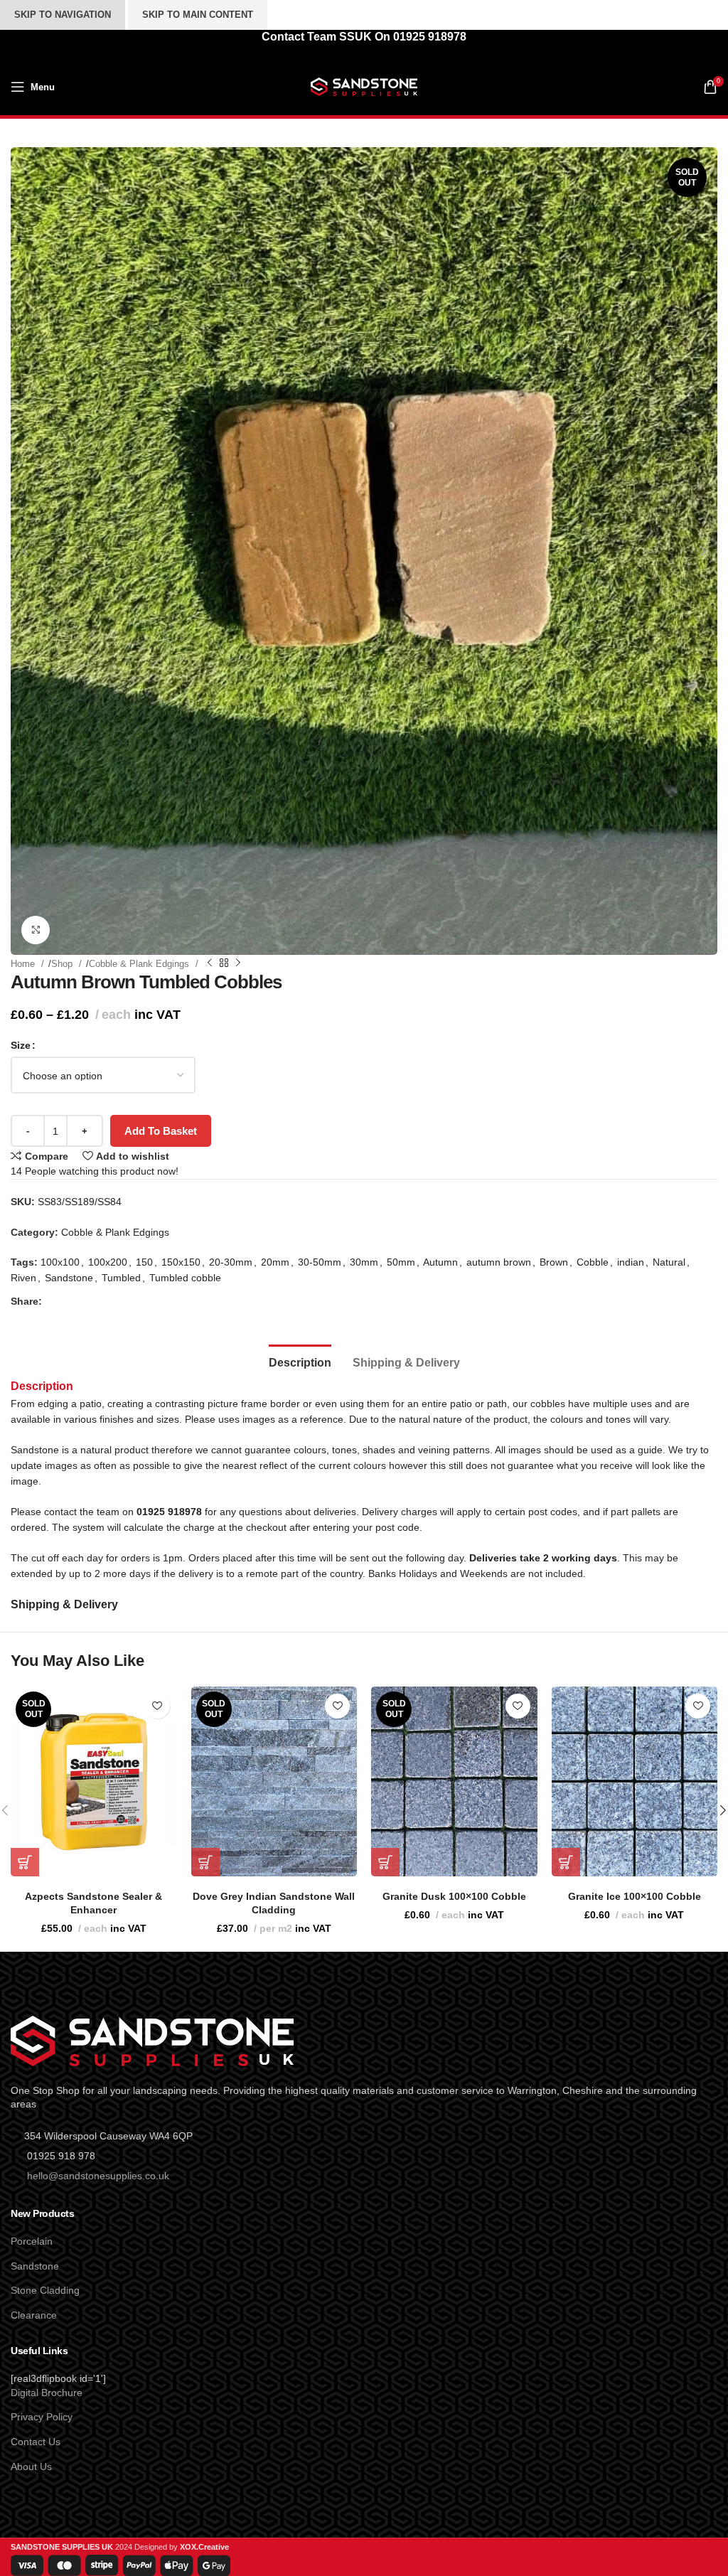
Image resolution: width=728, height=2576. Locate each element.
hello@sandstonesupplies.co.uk (98, 2176)
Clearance (34, 2315)
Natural (669, 1262)
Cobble (593, 1262)
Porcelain (32, 2241)
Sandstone (69, 1278)
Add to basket (161, 1131)
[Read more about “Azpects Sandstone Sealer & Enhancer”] (25, 1862)
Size (21, 1045)
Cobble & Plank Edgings (140, 964)
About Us (31, 2467)
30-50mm (320, 1262)
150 (144, 1262)
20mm (275, 1262)
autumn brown (499, 1262)
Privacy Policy (42, 2417)
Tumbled (121, 1278)
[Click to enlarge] (36, 930)
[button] (25, 551)
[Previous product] (210, 963)
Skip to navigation (63, 15)
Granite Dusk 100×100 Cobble (454, 1896)
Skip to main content (198, 15)
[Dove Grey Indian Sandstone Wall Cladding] (274, 1781)
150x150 (181, 1262)
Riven (23, 1278)
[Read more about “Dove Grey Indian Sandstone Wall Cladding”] (205, 1862)
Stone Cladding (45, 2290)
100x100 (60, 1262)
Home (24, 964)
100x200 (108, 1262)
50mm (401, 1262)
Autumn (440, 1262)
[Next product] (238, 963)
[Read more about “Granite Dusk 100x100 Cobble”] (385, 1862)
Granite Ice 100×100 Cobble (635, 1896)
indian (631, 1262)
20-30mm (231, 1262)
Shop (63, 964)
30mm (364, 1262)
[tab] (300, 1361)
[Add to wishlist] (157, 1706)
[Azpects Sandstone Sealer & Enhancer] (94, 1781)
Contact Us (36, 2442)
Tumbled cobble (185, 1278)
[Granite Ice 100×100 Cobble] (635, 1781)
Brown (554, 1262)
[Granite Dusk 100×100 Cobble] (454, 1781)
